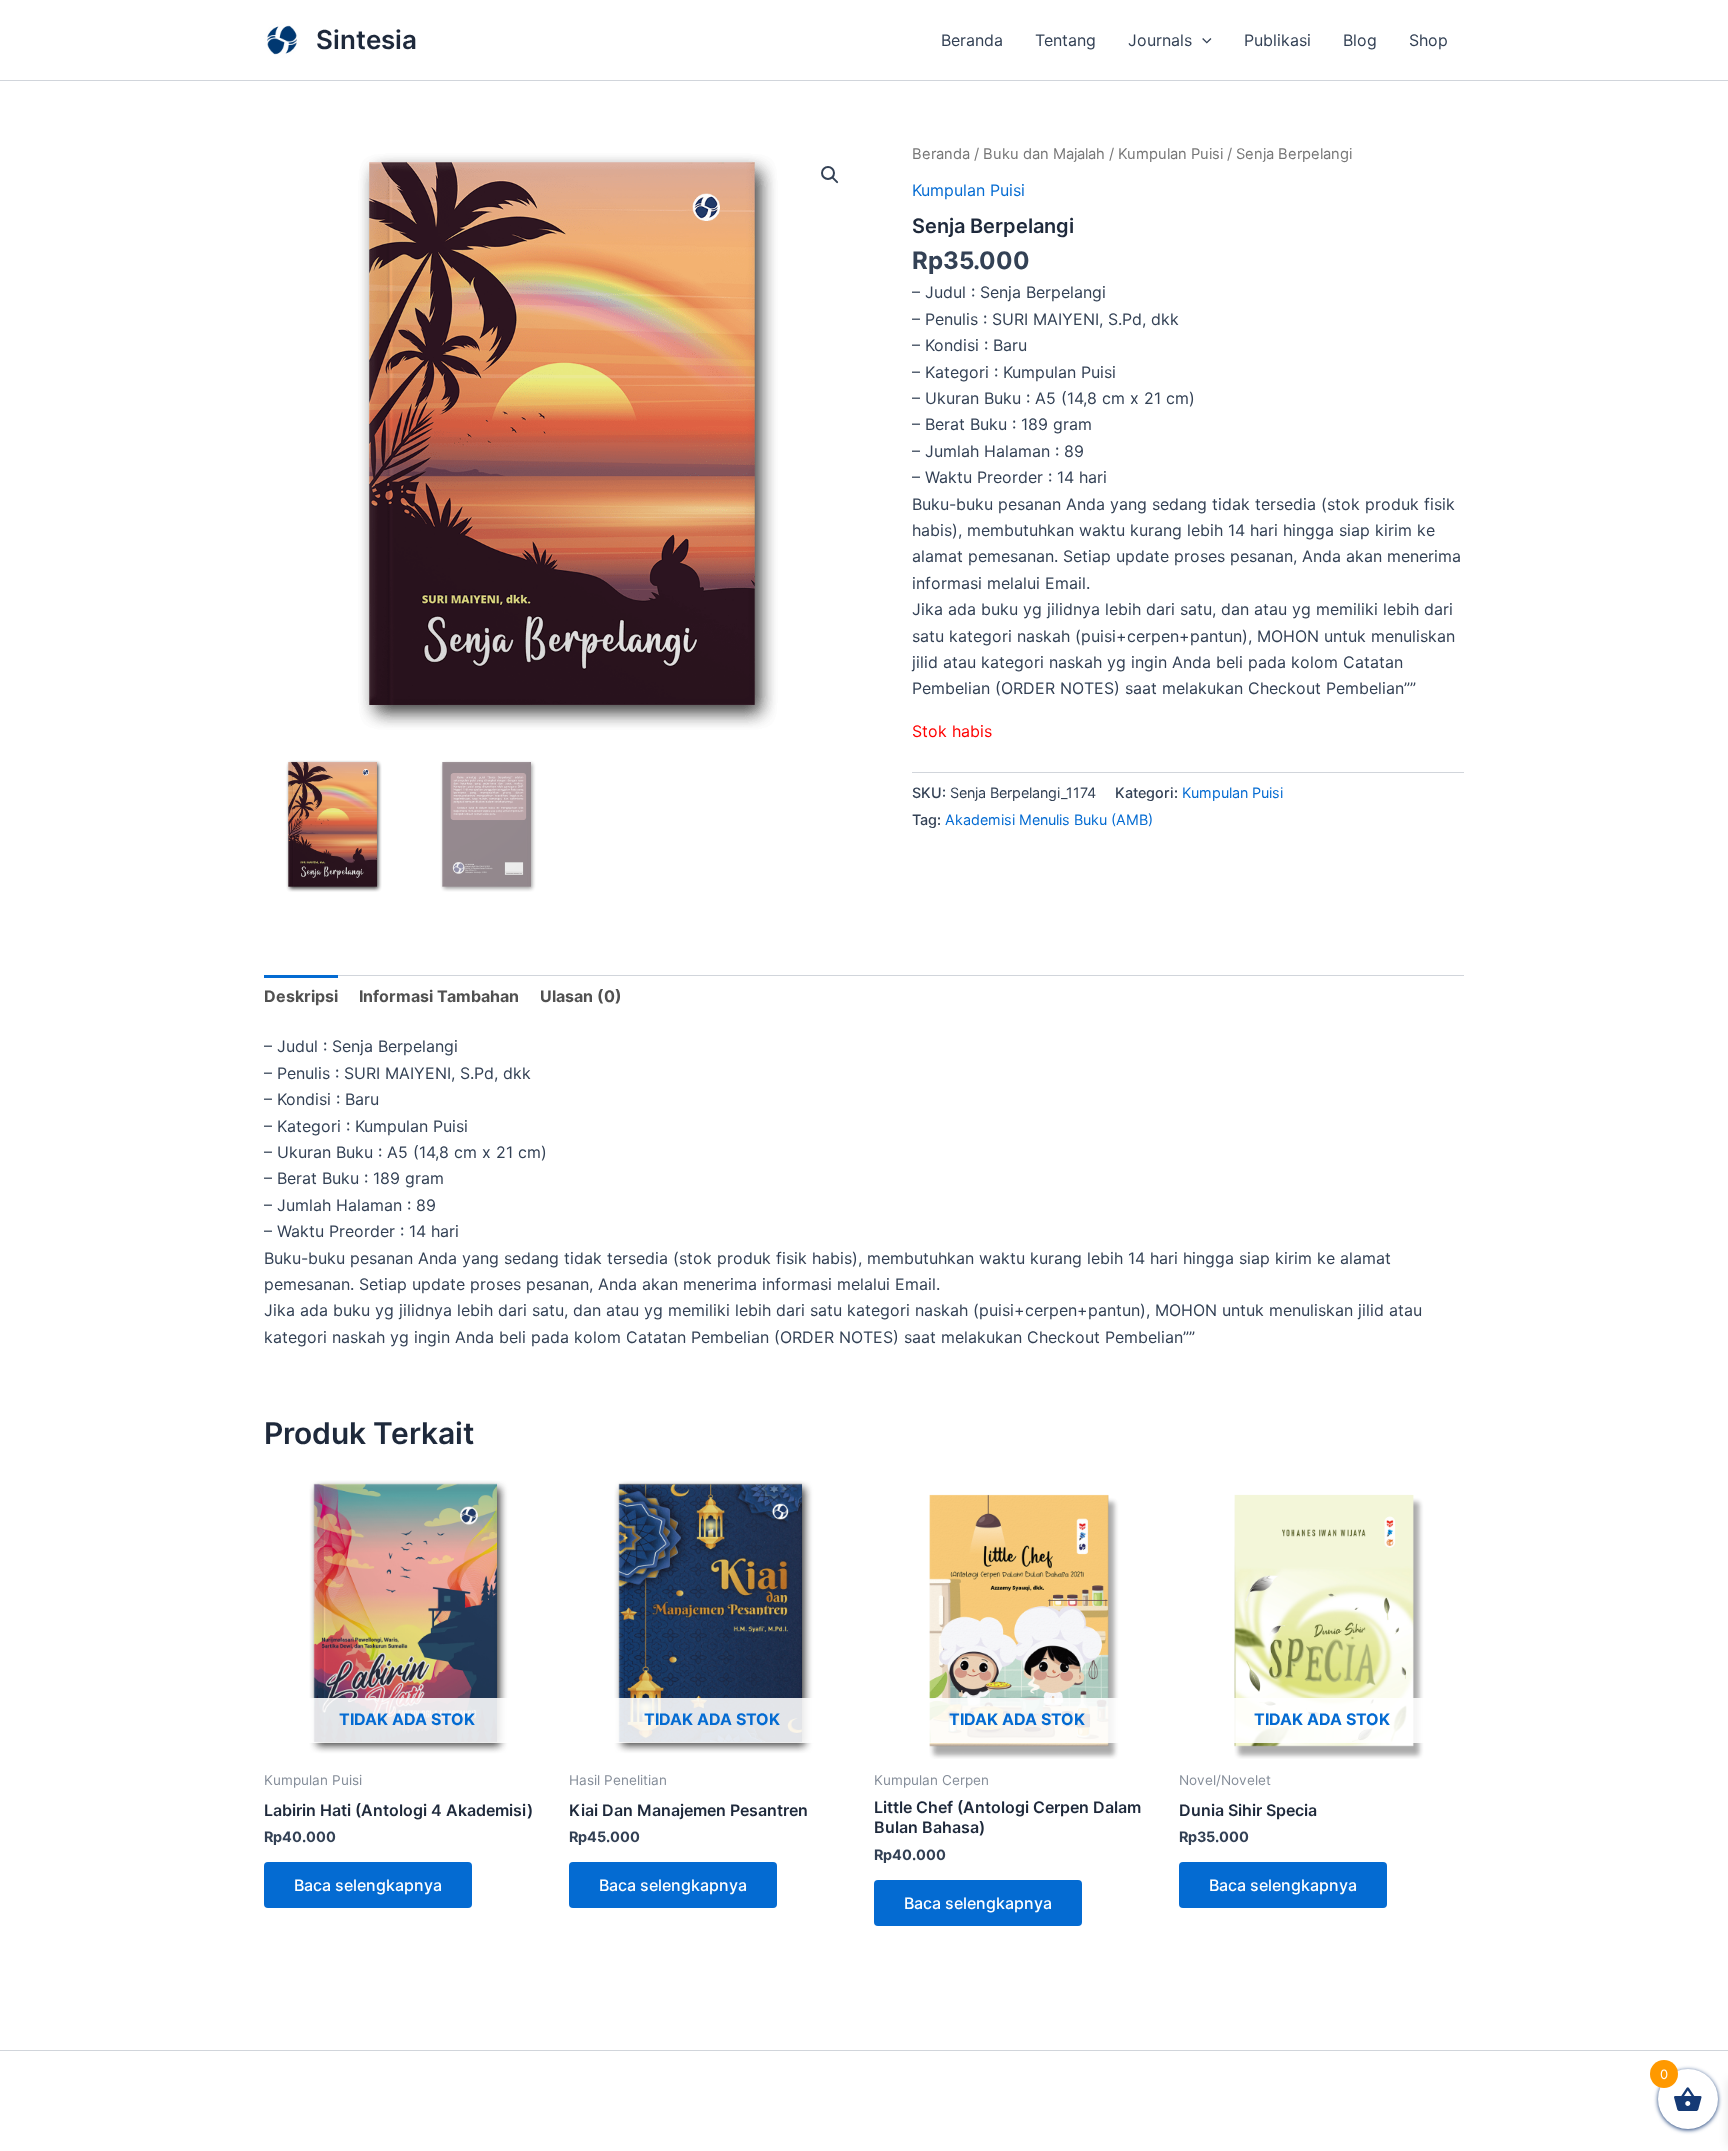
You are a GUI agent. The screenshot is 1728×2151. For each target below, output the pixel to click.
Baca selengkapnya (368, 1885)
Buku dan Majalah (1044, 154)
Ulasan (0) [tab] (581, 996)
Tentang (1065, 40)
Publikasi (1277, 40)
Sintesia (366, 39)
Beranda (972, 40)
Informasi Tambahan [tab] (439, 996)
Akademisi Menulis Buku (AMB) (1049, 819)
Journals (1160, 40)
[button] (1202, 40)
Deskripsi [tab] (301, 996)
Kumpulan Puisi (1170, 154)
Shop (1428, 40)
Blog (1360, 40)
